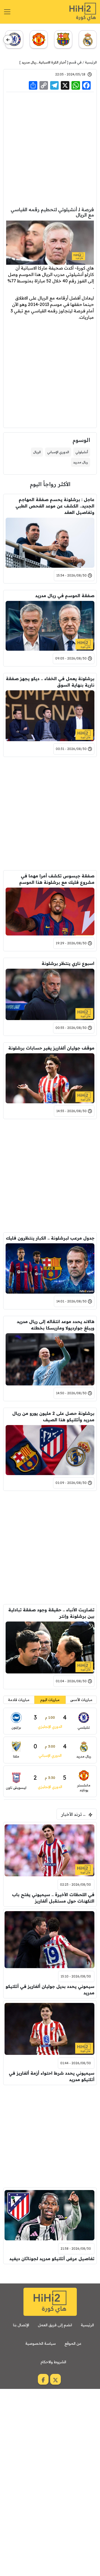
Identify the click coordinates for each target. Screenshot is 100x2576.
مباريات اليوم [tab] (50, 1700)
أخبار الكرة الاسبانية (53, 62)
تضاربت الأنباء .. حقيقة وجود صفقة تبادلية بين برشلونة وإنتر (51, 1613)
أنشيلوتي (82, 452)
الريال (37, 452)
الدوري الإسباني (58, 452)
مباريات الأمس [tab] (81, 1700)
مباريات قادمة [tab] (19, 1700)
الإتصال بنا (21, 2325)
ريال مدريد (29, 62)
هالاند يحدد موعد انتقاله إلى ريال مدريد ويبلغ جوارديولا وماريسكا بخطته (56, 1325)
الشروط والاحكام (53, 2362)
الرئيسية (91, 62)
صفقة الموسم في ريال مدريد (65, 596)
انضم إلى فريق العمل (55, 2325)
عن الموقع (73, 2343)
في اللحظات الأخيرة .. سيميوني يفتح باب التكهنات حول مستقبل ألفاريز (53, 1898)
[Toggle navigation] (7, 12)
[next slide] (8, 40)
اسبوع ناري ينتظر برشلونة (68, 963)
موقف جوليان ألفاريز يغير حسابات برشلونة (51, 1048)
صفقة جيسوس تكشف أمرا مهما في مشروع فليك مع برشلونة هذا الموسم (57, 879)
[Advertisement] (50, 149)
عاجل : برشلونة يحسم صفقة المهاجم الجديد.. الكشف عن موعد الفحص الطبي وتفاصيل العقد (55, 506)
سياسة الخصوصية (41, 2343)
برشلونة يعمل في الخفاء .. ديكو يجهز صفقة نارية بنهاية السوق (50, 682)
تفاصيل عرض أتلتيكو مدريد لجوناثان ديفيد (52, 2259)
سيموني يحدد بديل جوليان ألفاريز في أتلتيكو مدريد (50, 1990)
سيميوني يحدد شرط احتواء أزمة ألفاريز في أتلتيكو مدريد (52, 2076)
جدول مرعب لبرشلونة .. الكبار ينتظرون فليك (50, 1238)
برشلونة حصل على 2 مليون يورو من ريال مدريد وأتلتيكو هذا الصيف (53, 1416)
